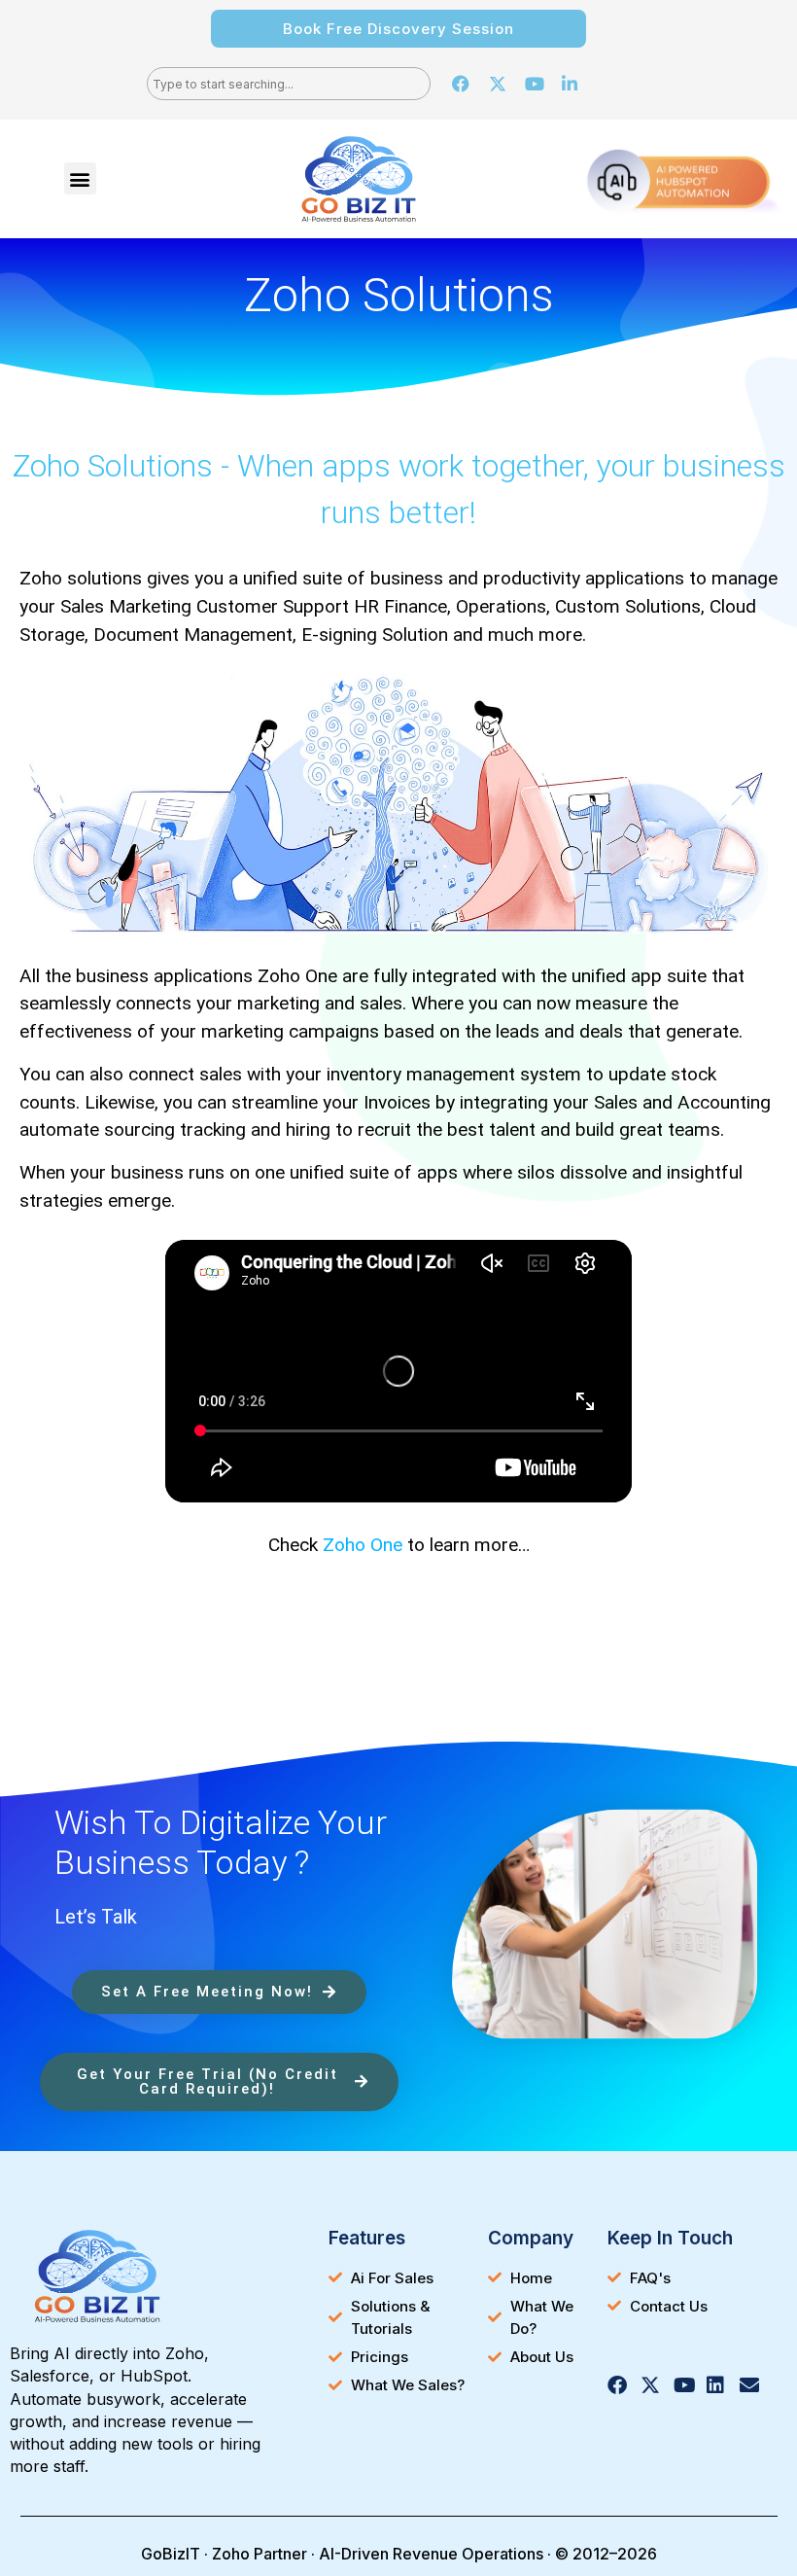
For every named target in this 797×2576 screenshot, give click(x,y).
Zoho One (363, 1545)
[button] (80, 178)
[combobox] (289, 84)
